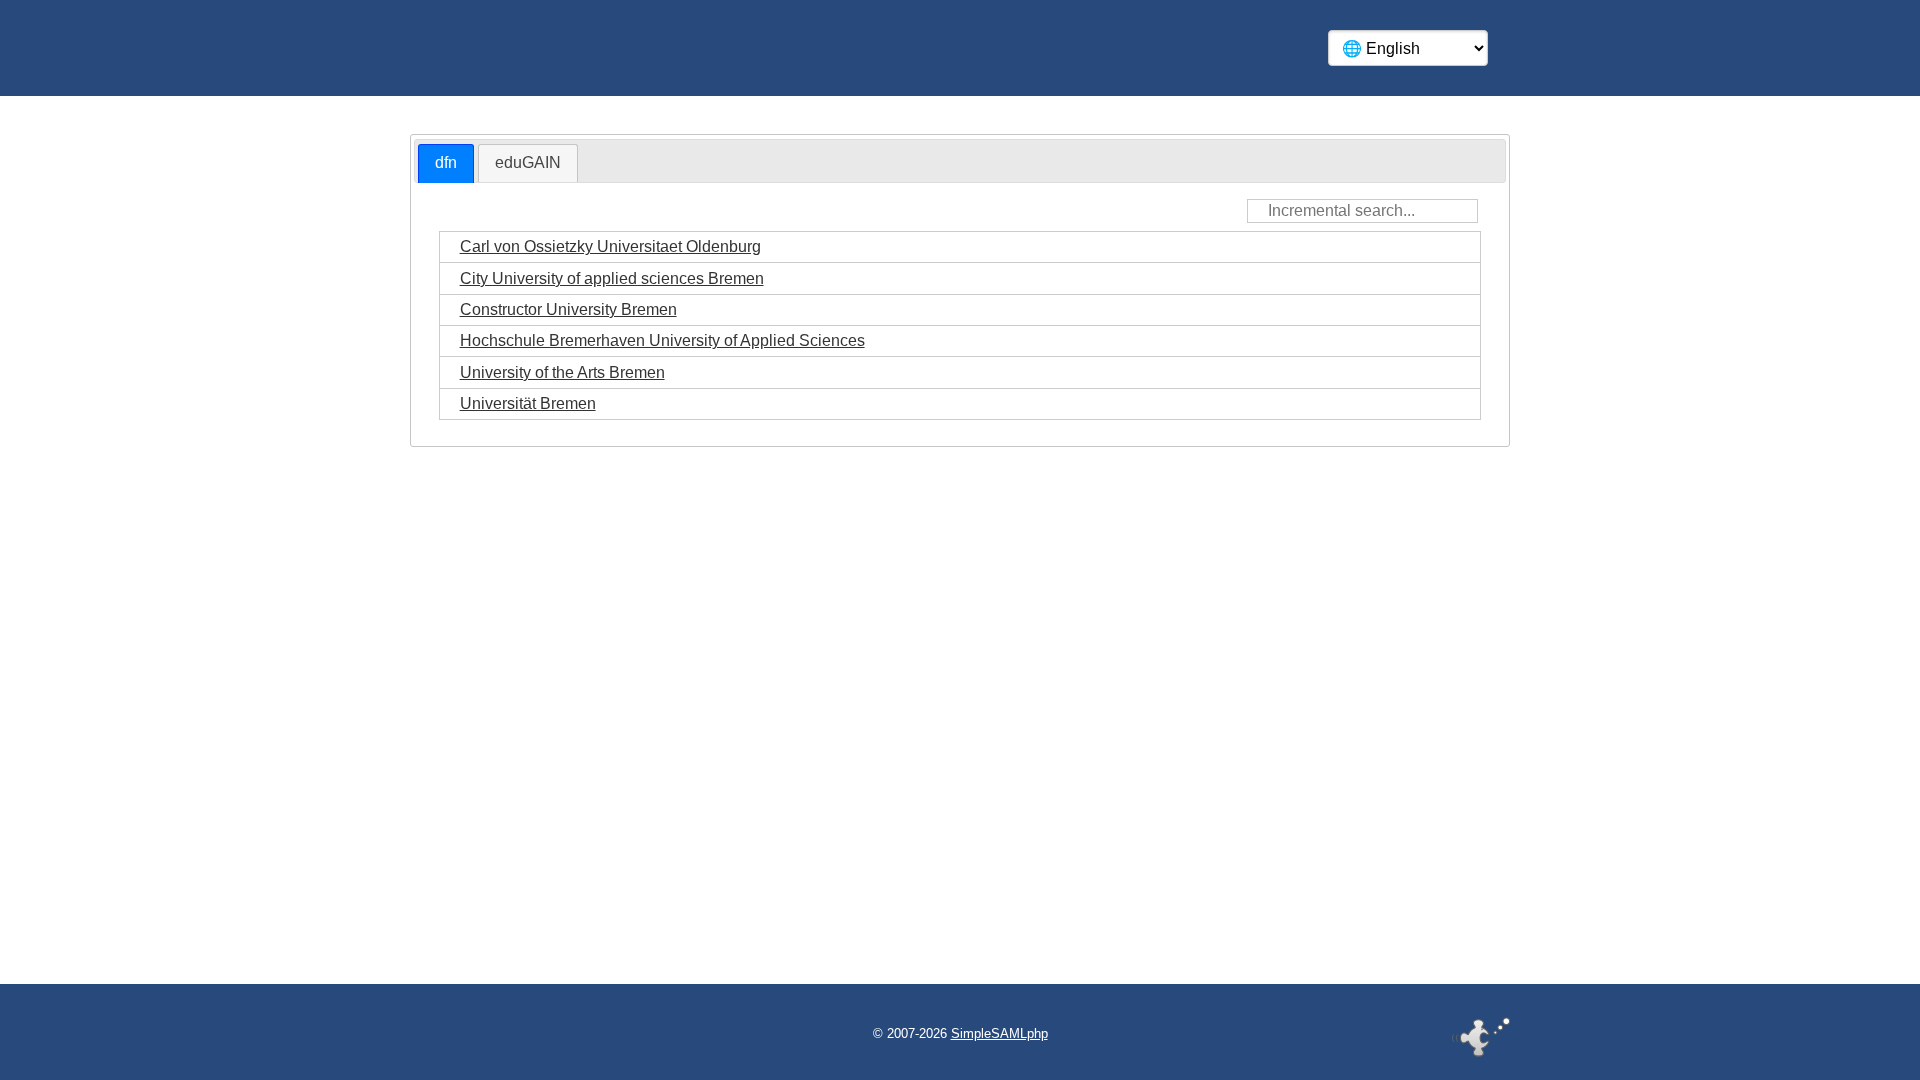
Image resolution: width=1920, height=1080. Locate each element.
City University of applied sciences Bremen (612, 278)
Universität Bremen (528, 403)
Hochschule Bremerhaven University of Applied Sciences (662, 340)
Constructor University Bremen (568, 309)
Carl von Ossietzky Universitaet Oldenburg (610, 246)
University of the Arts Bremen (562, 372)
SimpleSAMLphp (999, 1033)
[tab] (446, 163)
